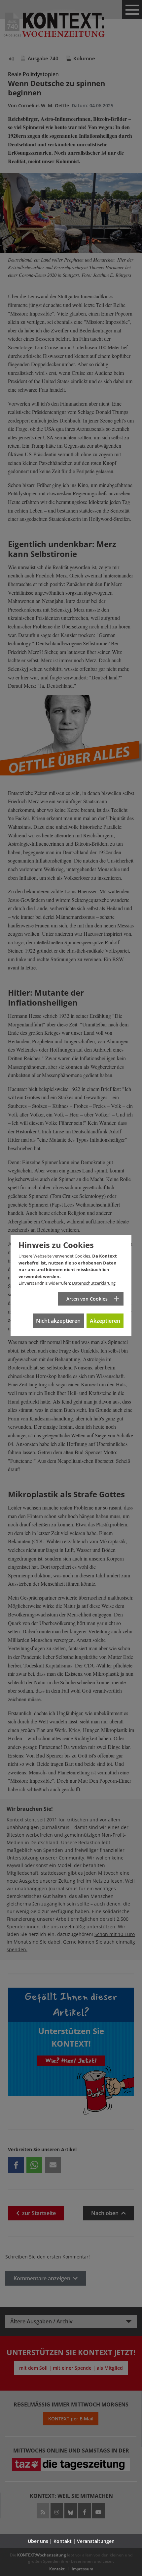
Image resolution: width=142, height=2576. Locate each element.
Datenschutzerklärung (94, 1283)
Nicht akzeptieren (58, 1321)
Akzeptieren (105, 1321)
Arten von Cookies (87, 1299)
